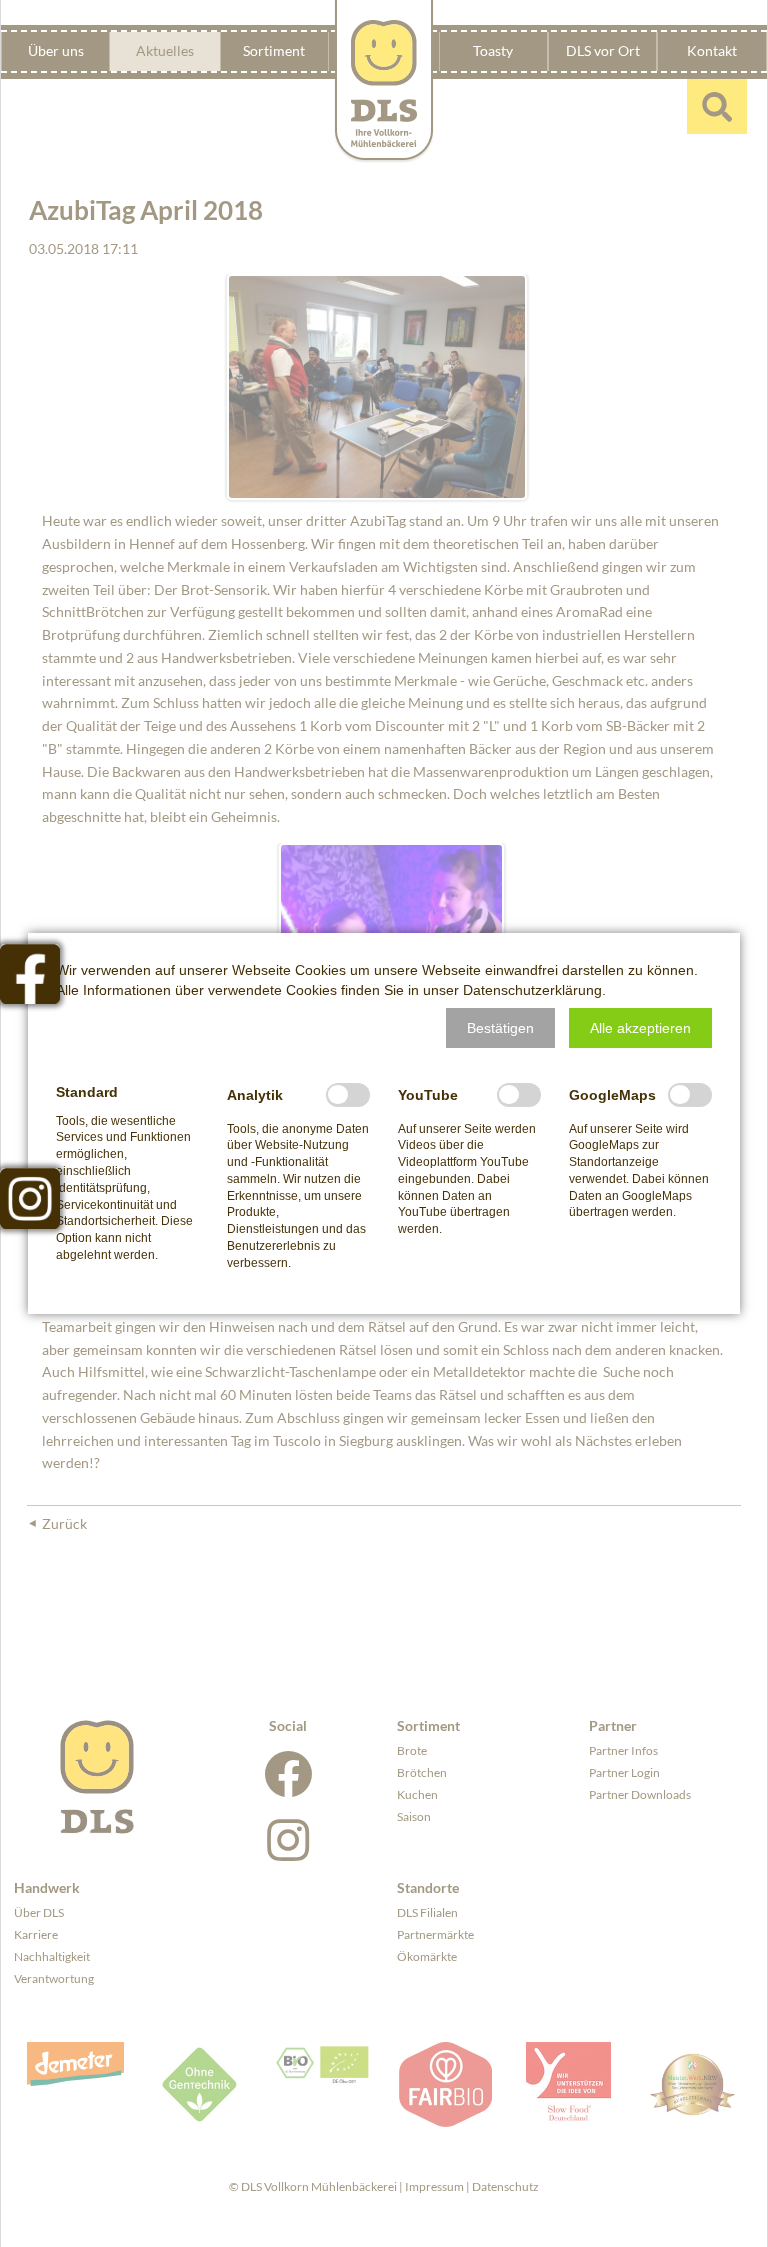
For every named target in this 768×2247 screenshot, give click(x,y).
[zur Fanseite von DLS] (30, 974)
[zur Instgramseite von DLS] (30, 1198)
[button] (500, 1028)
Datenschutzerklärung (532, 990)
